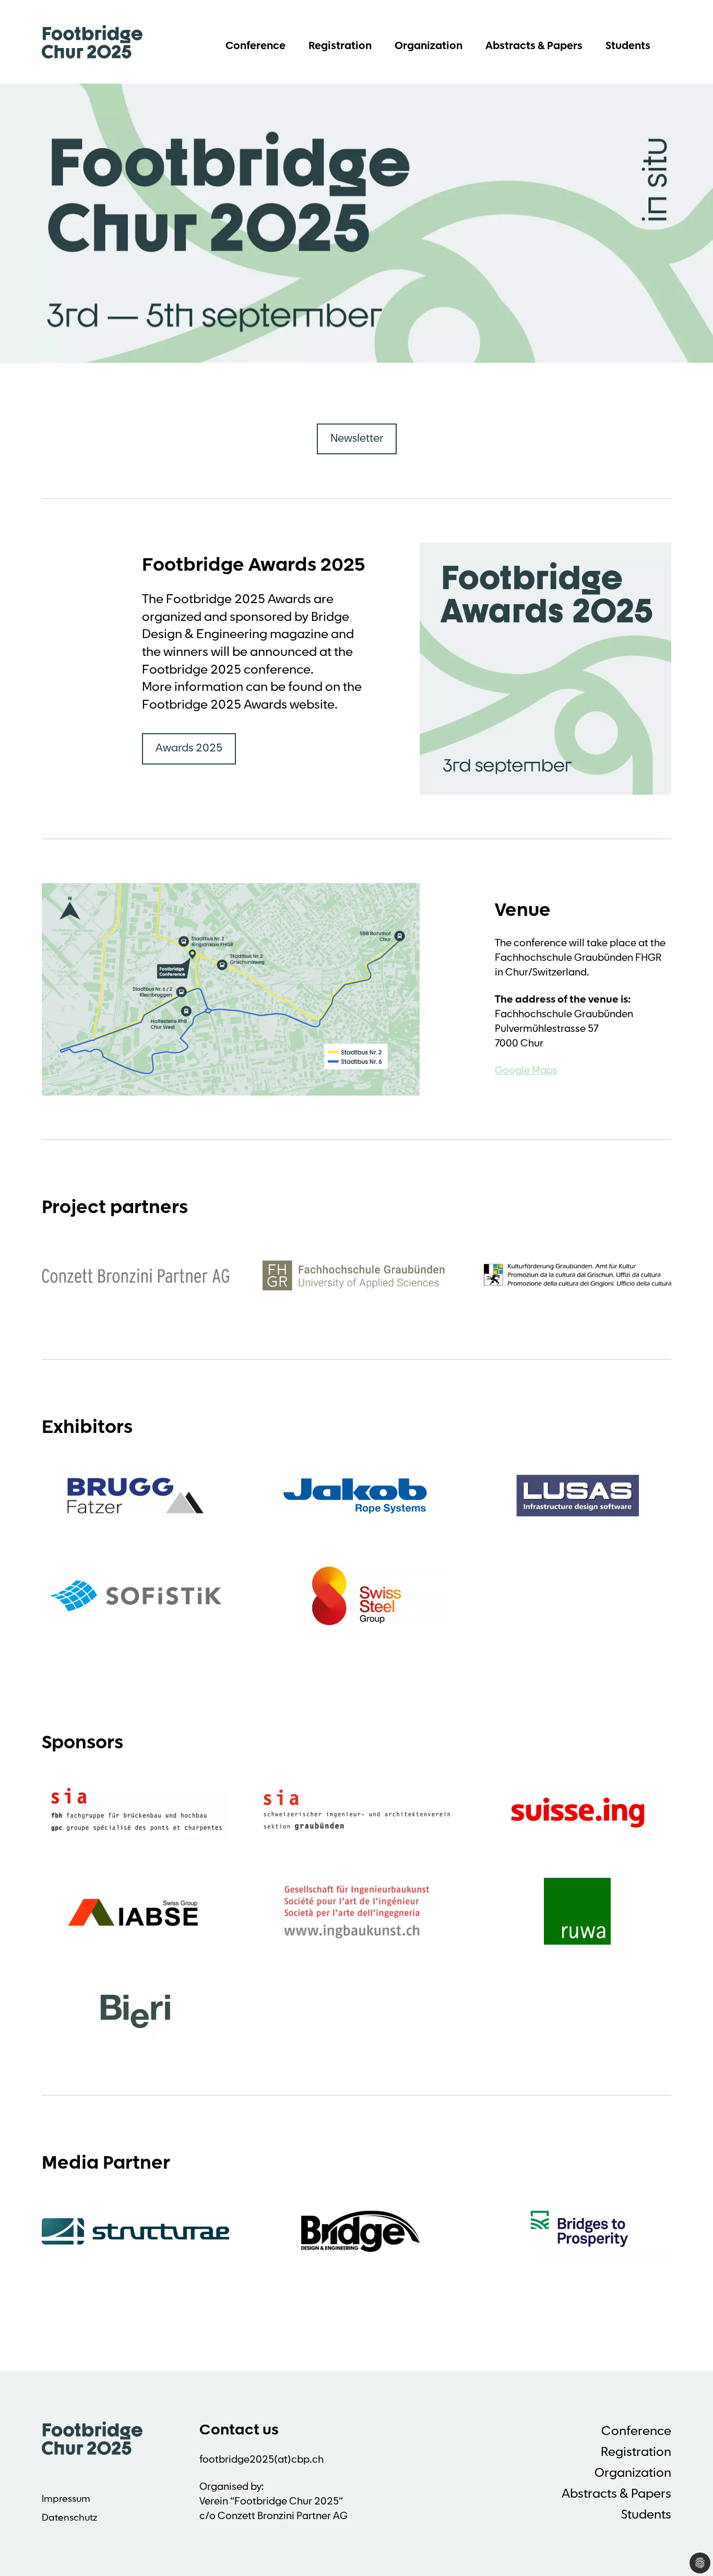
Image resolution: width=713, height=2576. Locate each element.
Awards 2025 (189, 749)
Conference (256, 46)
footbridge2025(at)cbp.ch (262, 2460)
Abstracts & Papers (534, 46)
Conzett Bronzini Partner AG (283, 2517)
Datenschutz (69, 2519)
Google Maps (526, 1071)
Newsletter (357, 439)
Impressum (66, 2500)
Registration (340, 46)
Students (628, 46)
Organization (429, 46)
